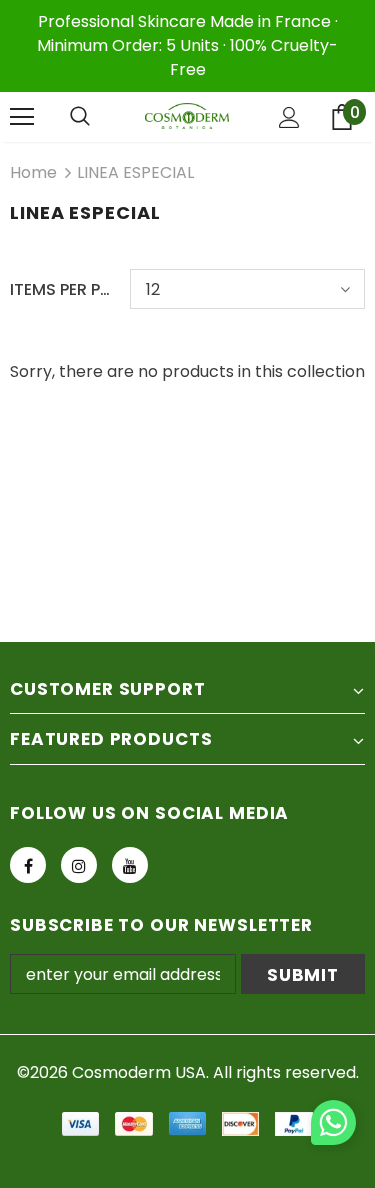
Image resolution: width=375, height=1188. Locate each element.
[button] (333, 1126)
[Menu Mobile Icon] (22, 117)
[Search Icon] (80, 117)
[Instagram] (79, 865)
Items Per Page (62, 289)
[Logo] (187, 116)
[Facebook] (28, 865)
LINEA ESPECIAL (135, 172)
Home (33, 172)
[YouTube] (130, 865)
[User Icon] (289, 117)
